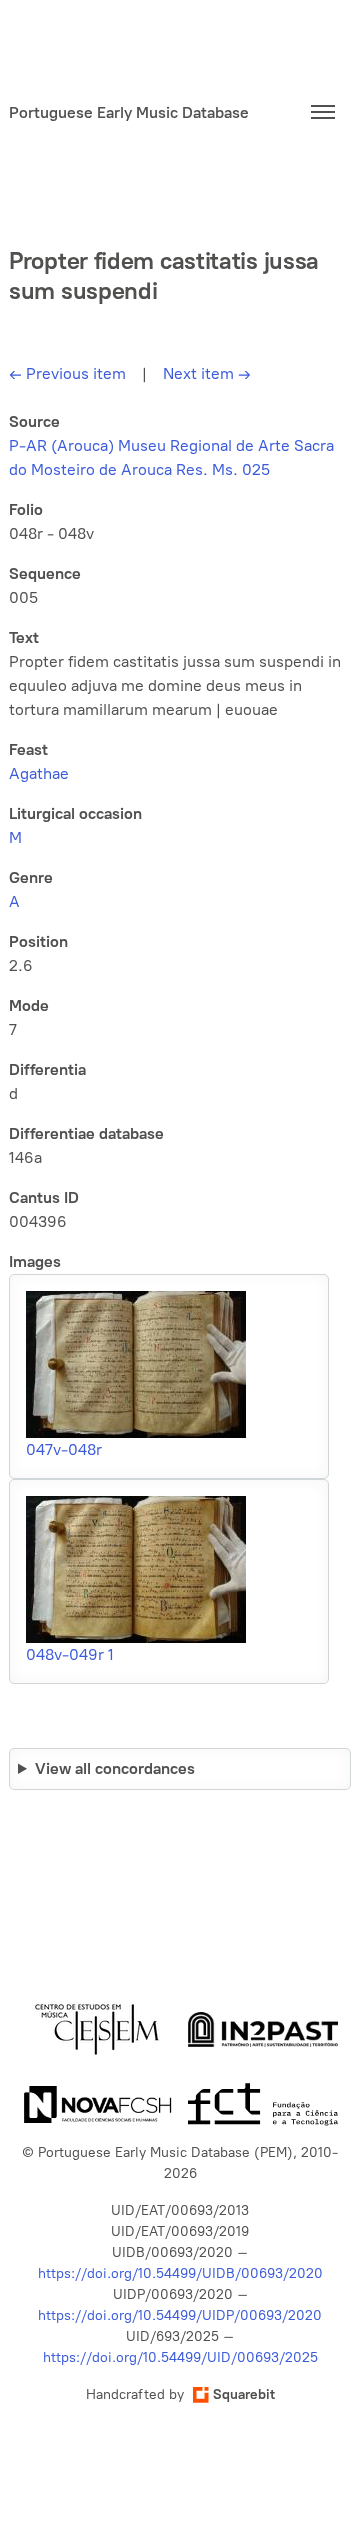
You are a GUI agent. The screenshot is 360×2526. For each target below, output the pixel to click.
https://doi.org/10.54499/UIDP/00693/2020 (180, 2315)
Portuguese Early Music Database (129, 112)
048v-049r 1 (70, 1654)
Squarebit (244, 2394)
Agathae (39, 773)
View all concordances (115, 1768)
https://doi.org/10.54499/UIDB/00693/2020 (180, 2273)
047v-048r (64, 1449)
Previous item (67, 373)
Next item (207, 373)
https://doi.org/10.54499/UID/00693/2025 (180, 2357)
